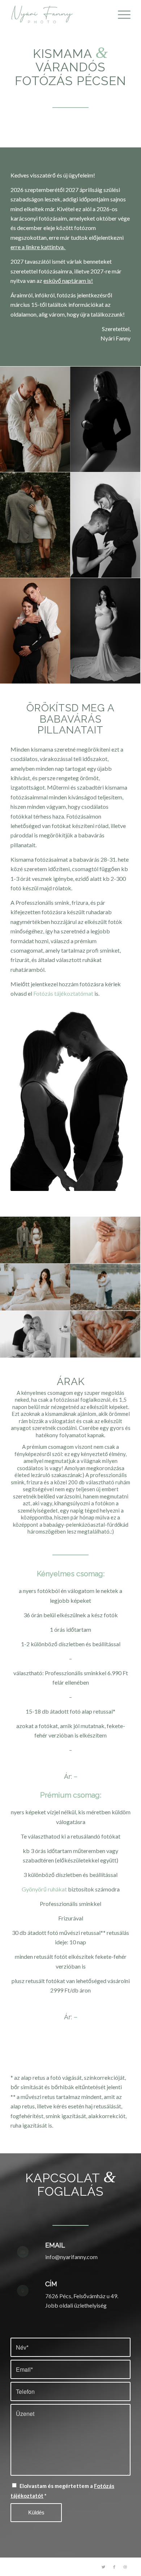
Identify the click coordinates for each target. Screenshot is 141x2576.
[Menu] (121, 14)
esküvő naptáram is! (68, 281)
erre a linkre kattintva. (38, 247)
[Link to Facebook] (114, 2567)
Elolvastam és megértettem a (62, 2491)
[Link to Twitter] (103, 2567)
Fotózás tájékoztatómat (63, 993)
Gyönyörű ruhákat (44, 1889)
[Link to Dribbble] (125, 2567)
